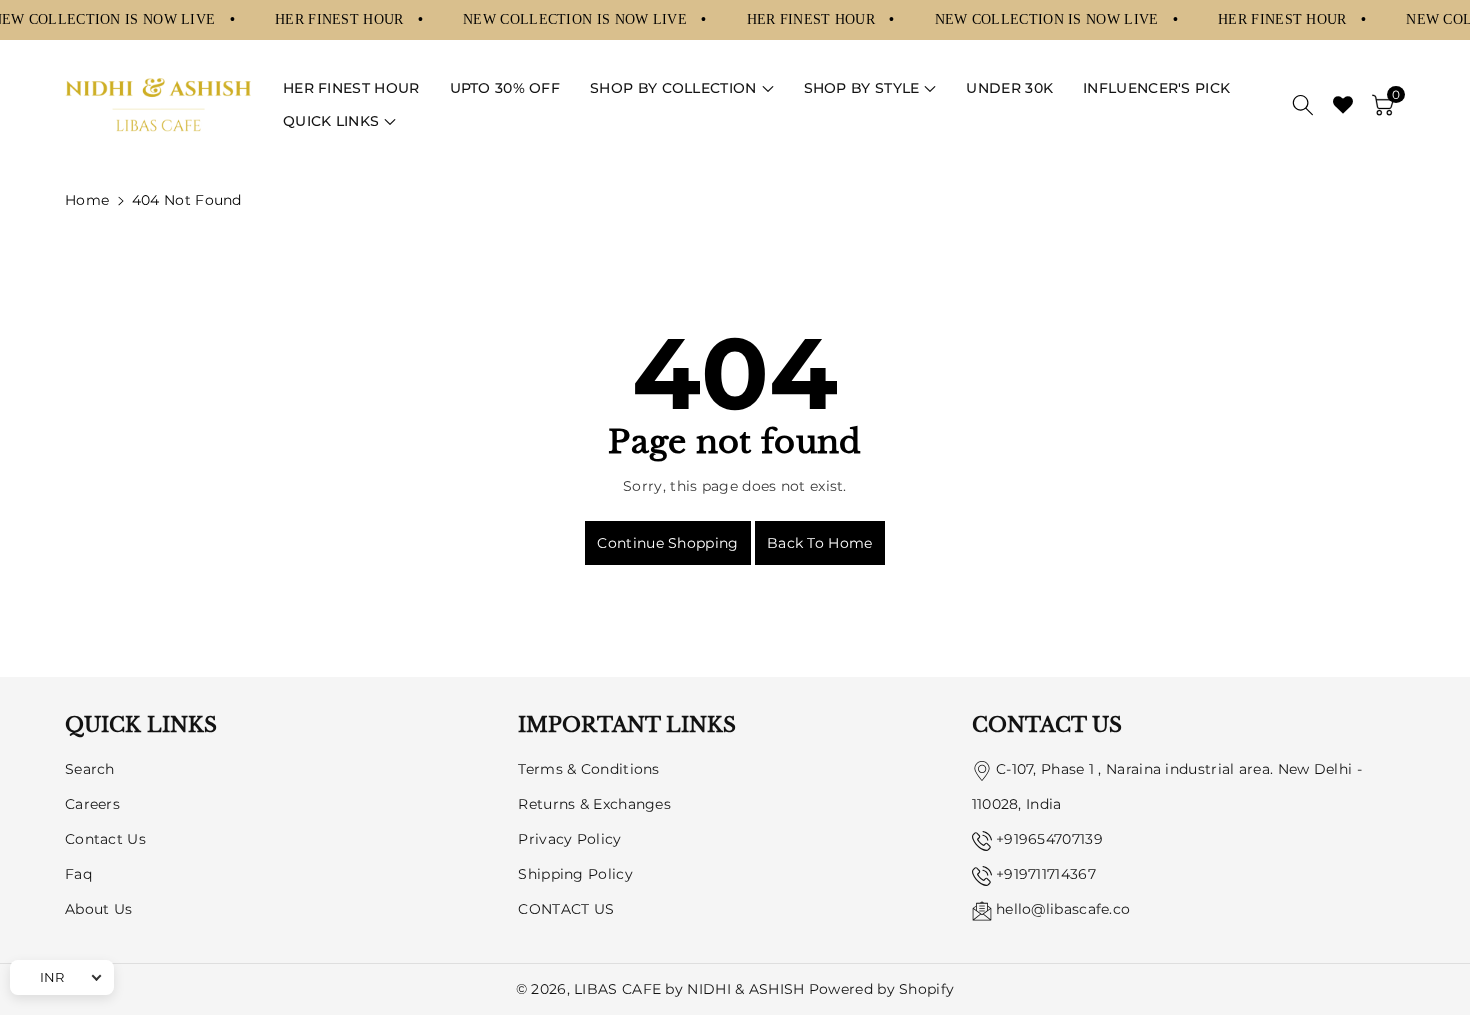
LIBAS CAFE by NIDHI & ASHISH (689, 989)
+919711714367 (1046, 874)
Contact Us (105, 839)
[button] (681, 88)
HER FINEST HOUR (341, 19)
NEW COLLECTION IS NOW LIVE (577, 19)
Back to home (820, 543)
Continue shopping (667, 543)
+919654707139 (1049, 839)
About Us (98, 909)
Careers (92, 804)
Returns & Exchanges (594, 804)
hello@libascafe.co (1063, 909)
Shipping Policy (575, 874)
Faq (78, 874)
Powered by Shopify (881, 989)
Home (87, 200)
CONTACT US (566, 909)
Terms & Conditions (588, 769)
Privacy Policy (569, 839)
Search (90, 769)
